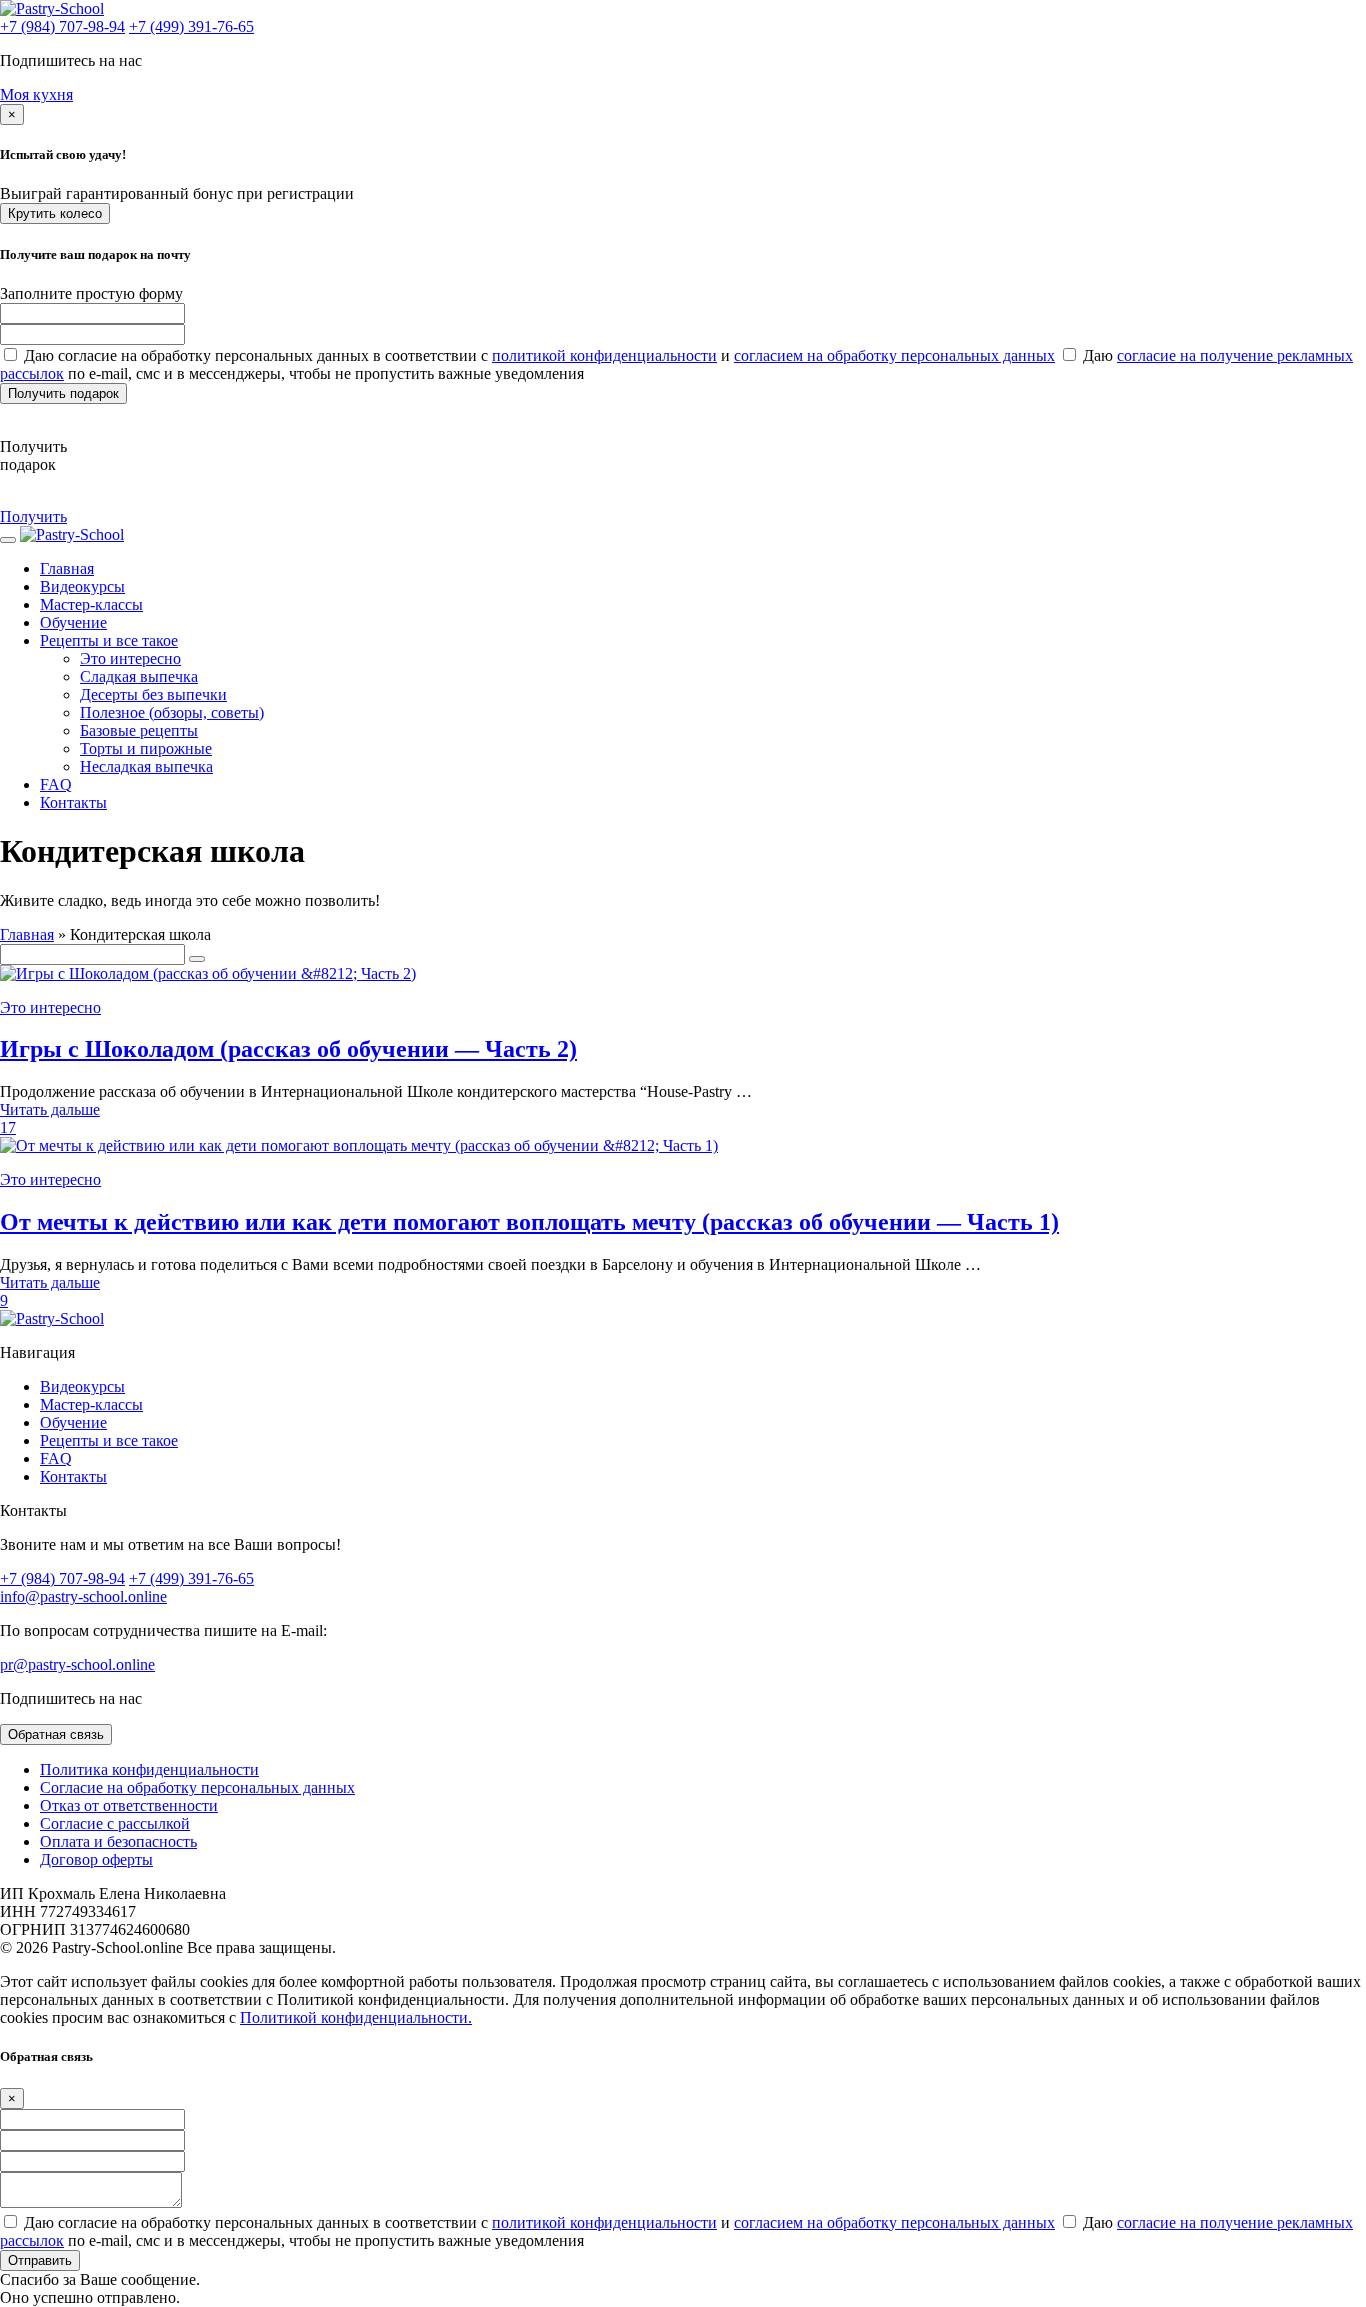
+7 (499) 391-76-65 (191, 26)
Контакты (73, 802)
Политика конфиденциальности (149, 1769)
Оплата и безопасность (118, 1841)
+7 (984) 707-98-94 (62, 26)
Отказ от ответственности (129, 1805)
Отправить (40, 2260)
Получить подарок (63, 393)
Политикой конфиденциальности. (356, 2017)
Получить (33, 516)
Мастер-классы (91, 604)
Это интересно (130, 658)
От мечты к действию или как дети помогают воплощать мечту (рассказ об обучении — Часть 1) (529, 1222)
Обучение (73, 622)
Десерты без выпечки (153, 694)
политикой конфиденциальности (604, 355)
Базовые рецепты (139, 730)
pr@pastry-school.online (77, 1664)
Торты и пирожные (146, 748)
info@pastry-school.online (83, 1596)
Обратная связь (56, 1734)
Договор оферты (96, 1859)
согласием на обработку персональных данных (894, 355)
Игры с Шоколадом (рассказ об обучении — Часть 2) (288, 1049)
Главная (27, 934)
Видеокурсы (82, 586)
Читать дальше (50, 1109)
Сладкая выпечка (139, 676)
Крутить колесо (55, 213)
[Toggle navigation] (8, 540)
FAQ (56, 784)
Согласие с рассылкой (115, 1823)
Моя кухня (36, 94)
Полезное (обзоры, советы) (172, 712)
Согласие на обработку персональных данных (197, 1787)
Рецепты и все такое (109, 640)
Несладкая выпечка (146, 766)
